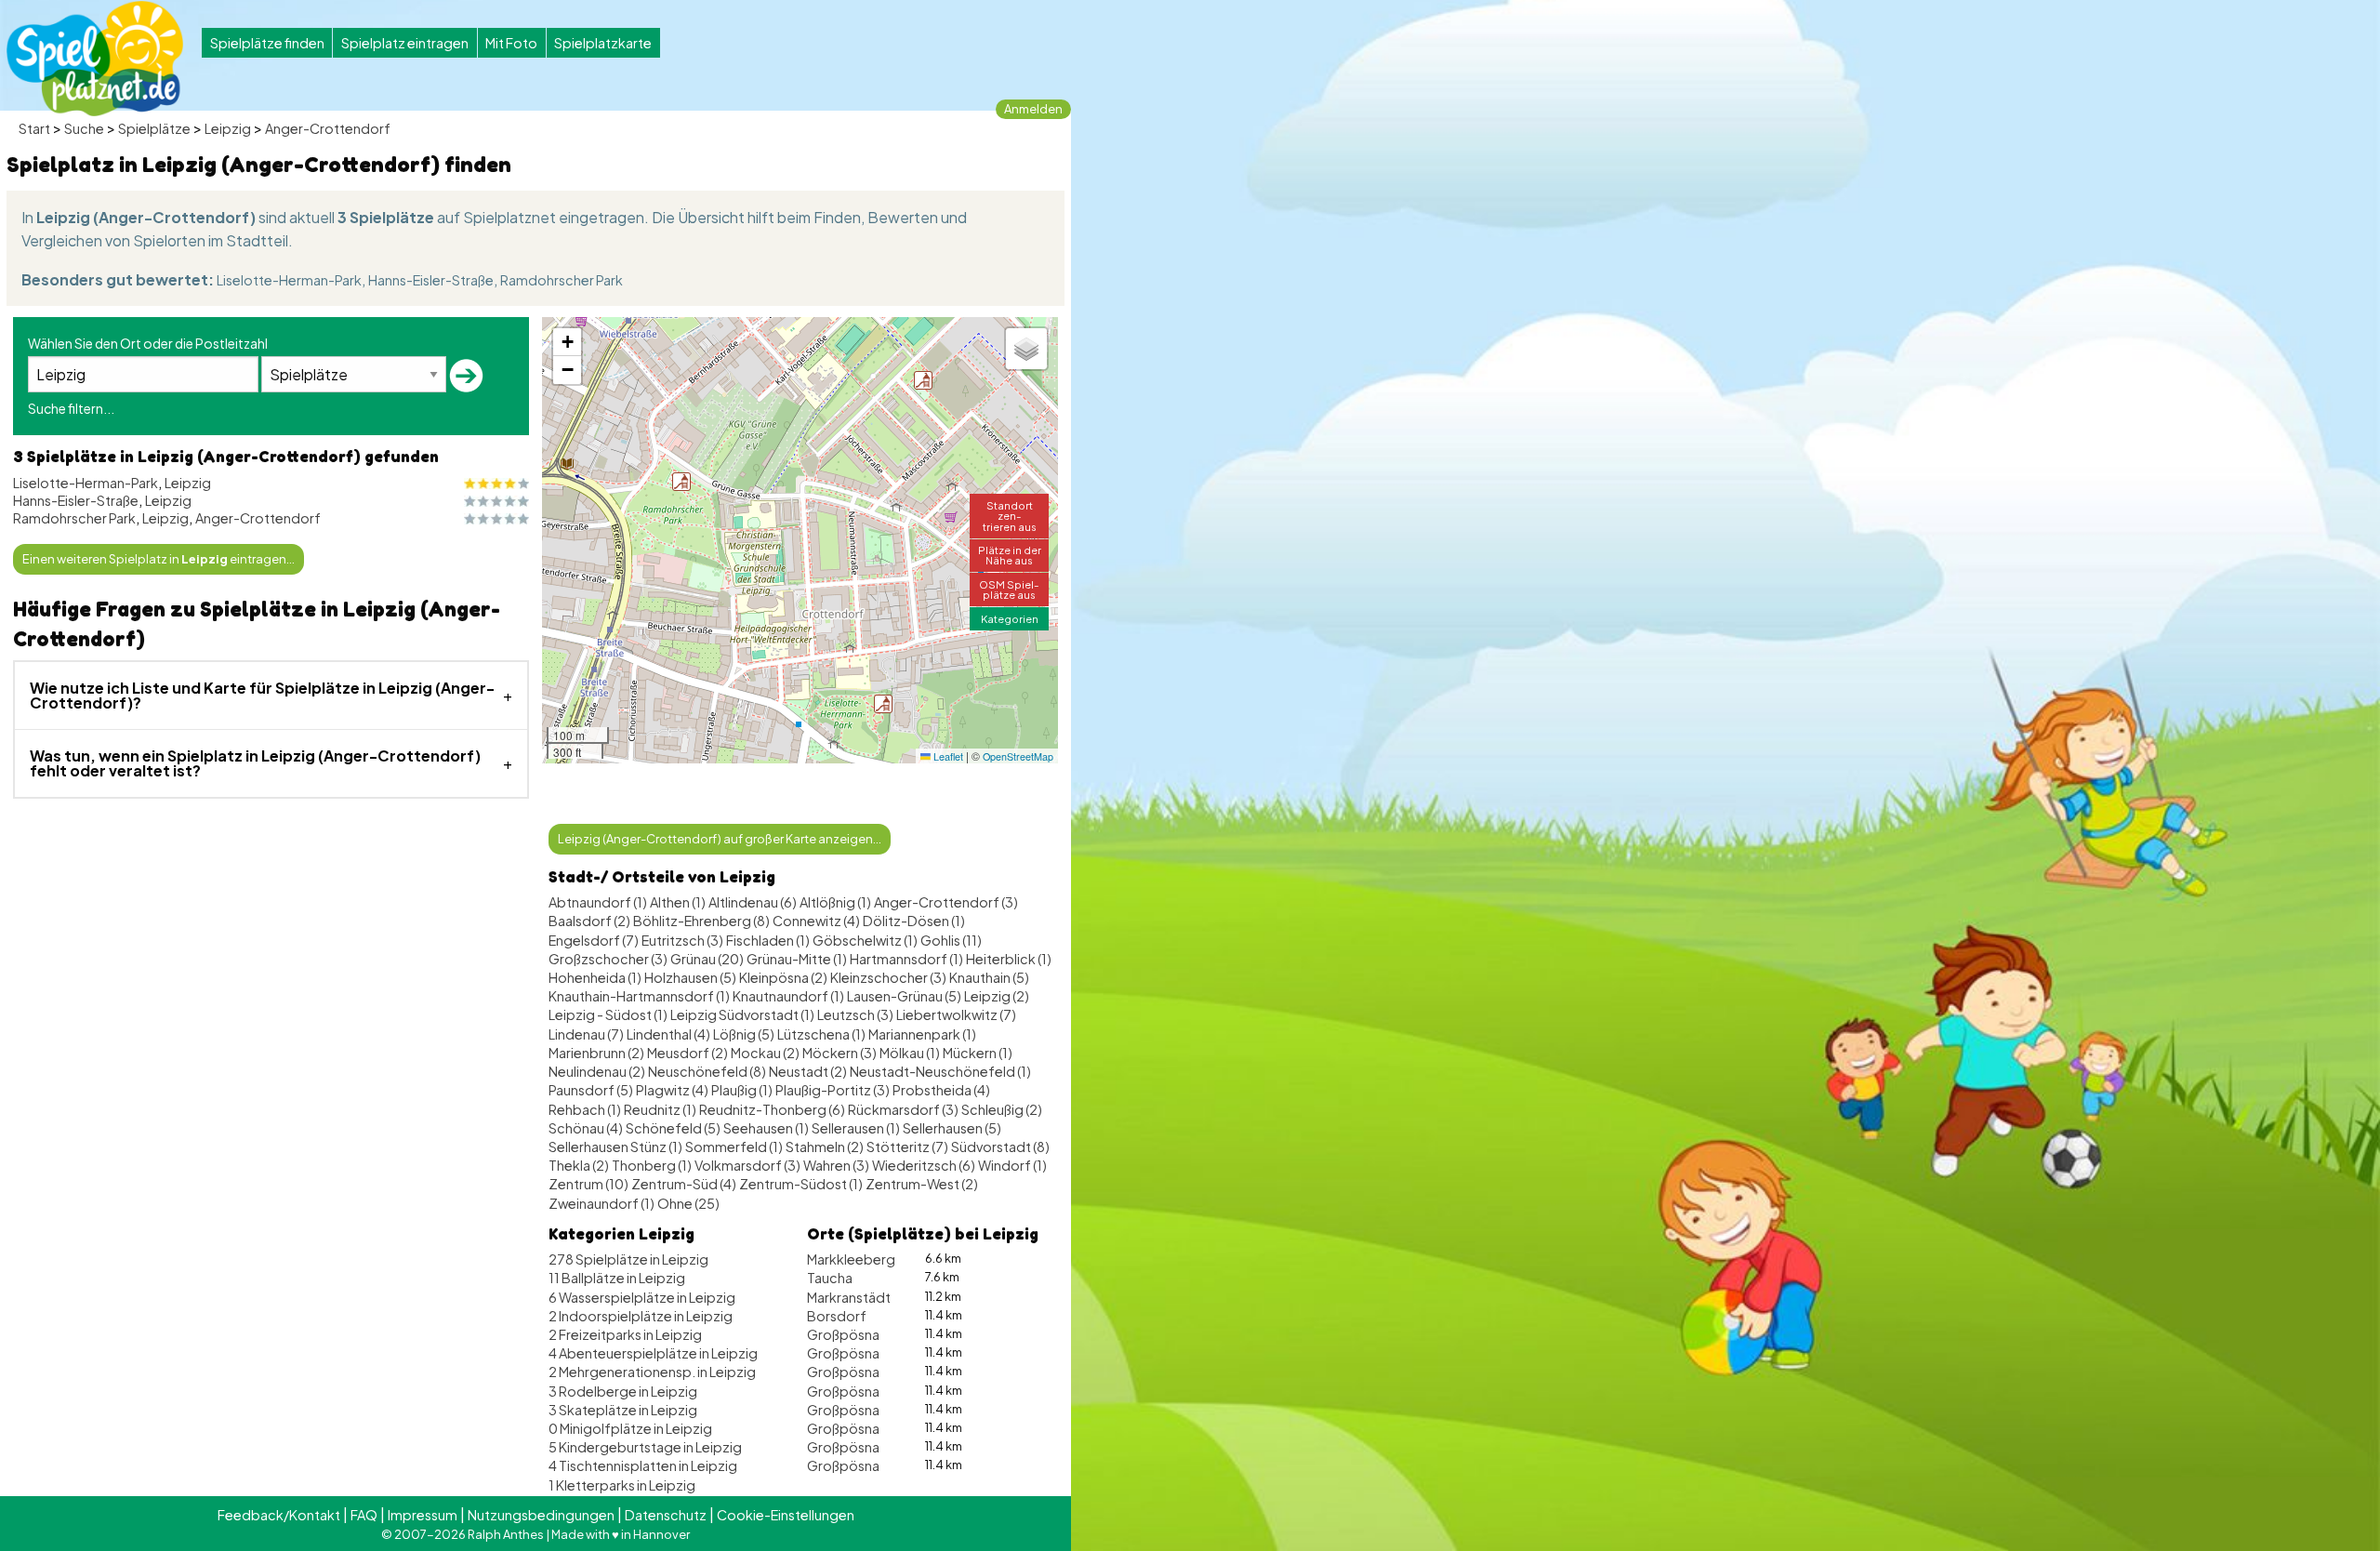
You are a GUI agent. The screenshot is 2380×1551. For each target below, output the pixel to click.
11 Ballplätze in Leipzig (617, 1278)
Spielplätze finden (267, 43)
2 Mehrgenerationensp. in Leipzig (652, 1372)
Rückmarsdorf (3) (903, 1109)
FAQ (364, 1515)
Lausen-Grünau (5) (904, 996)
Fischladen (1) (768, 940)
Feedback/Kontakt (279, 1515)
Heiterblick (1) (1009, 959)
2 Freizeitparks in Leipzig (625, 1334)
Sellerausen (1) (856, 1128)
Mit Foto (511, 43)
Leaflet (947, 756)
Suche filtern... (71, 408)
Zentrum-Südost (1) (801, 1184)
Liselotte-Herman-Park (289, 280)
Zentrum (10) (588, 1184)
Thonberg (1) (652, 1165)
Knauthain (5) (989, 977)
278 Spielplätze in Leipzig (628, 1259)
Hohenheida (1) (595, 977)
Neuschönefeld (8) (707, 1071)
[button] (883, 704)
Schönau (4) (586, 1128)
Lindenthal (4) (668, 1034)
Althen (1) (678, 902)
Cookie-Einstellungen (786, 1515)
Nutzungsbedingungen (541, 1515)
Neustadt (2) (808, 1071)
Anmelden (1033, 109)
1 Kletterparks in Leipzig (622, 1485)
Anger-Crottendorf (328, 128)
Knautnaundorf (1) (788, 996)
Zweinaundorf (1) (602, 1203)
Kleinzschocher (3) (888, 977)
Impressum (423, 1515)
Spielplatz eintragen (405, 43)
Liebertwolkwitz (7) (956, 1014)
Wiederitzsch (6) (924, 1165)
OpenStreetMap (1018, 756)
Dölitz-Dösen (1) (914, 921)
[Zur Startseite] (95, 59)
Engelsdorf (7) (594, 940)
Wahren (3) (836, 1165)
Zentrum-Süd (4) (684, 1184)
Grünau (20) (707, 959)
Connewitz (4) (816, 921)
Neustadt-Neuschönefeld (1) (940, 1071)
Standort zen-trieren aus (1010, 515)
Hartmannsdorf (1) (906, 959)
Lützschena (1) (821, 1034)
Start (34, 128)
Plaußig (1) (742, 1090)
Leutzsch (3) (855, 1014)
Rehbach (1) (585, 1109)
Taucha (830, 1278)
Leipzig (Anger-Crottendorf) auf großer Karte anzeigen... (720, 839)
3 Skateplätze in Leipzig (623, 1410)
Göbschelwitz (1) (865, 940)
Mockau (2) (765, 1053)
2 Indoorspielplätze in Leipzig (641, 1316)
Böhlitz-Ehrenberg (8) (701, 921)
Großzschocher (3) (608, 959)
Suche (84, 128)
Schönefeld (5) (673, 1128)
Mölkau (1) (910, 1053)
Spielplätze (154, 128)
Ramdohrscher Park (562, 280)
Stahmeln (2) (825, 1147)
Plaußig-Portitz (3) (833, 1090)
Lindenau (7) (586, 1034)
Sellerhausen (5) (952, 1128)
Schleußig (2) (1002, 1109)
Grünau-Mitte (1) (797, 959)
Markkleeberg (851, 1259)
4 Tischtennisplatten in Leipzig (643, 1465)
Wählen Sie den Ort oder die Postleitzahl (148, 343)
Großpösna (843, 1334)
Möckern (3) (840, 1053)
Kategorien (1010, 618)
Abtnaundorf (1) (598, 902)
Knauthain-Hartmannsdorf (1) (639, 996)
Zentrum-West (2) (922, 1184)
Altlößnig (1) (835, 902)
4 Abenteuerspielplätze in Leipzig (653, 1353)
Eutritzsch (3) (682, 940)
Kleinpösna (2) (783, 977)
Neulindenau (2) (597, 1071)
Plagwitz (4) (672, 1090)
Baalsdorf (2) (589, 921)
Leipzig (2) (997, 996)
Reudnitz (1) (660, 1109)
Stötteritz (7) (907, 1147)
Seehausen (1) (766, 1128)
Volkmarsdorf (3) (747, 1165)
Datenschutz (666, 1515)
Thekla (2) (579, 1165)
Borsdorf (837, 1316)
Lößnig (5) (744, 1034)
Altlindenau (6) (753, 902)
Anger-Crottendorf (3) (946, 902)
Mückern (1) (978, 1053)
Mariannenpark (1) (922, 1034)
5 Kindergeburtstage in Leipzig (645, 1447)
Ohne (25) (688, 1203)
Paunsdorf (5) (591, 1090)
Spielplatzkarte (603, 43)
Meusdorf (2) (688, 1053)
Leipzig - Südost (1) (608, 1014)
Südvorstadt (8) (1000, 1147)
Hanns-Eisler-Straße (431, 280)
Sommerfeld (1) (734, 1147)
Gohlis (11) (951, 940)
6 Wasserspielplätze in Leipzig (642, 1297)
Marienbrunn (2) (596, 1053)
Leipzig (228, 128)
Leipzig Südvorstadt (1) (742, 1014)
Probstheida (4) (941, 1090)
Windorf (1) (1012, 1165)
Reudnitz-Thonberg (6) (772, 1109)
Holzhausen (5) (690, 977)
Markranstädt (849, 1297)
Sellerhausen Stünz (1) (615, 1147)
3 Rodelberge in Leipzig (623, 1391)
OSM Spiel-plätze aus (1009, 589)
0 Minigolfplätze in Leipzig (630, 1428)
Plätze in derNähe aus (1010, 555)
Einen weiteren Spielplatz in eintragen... (159, 559)
